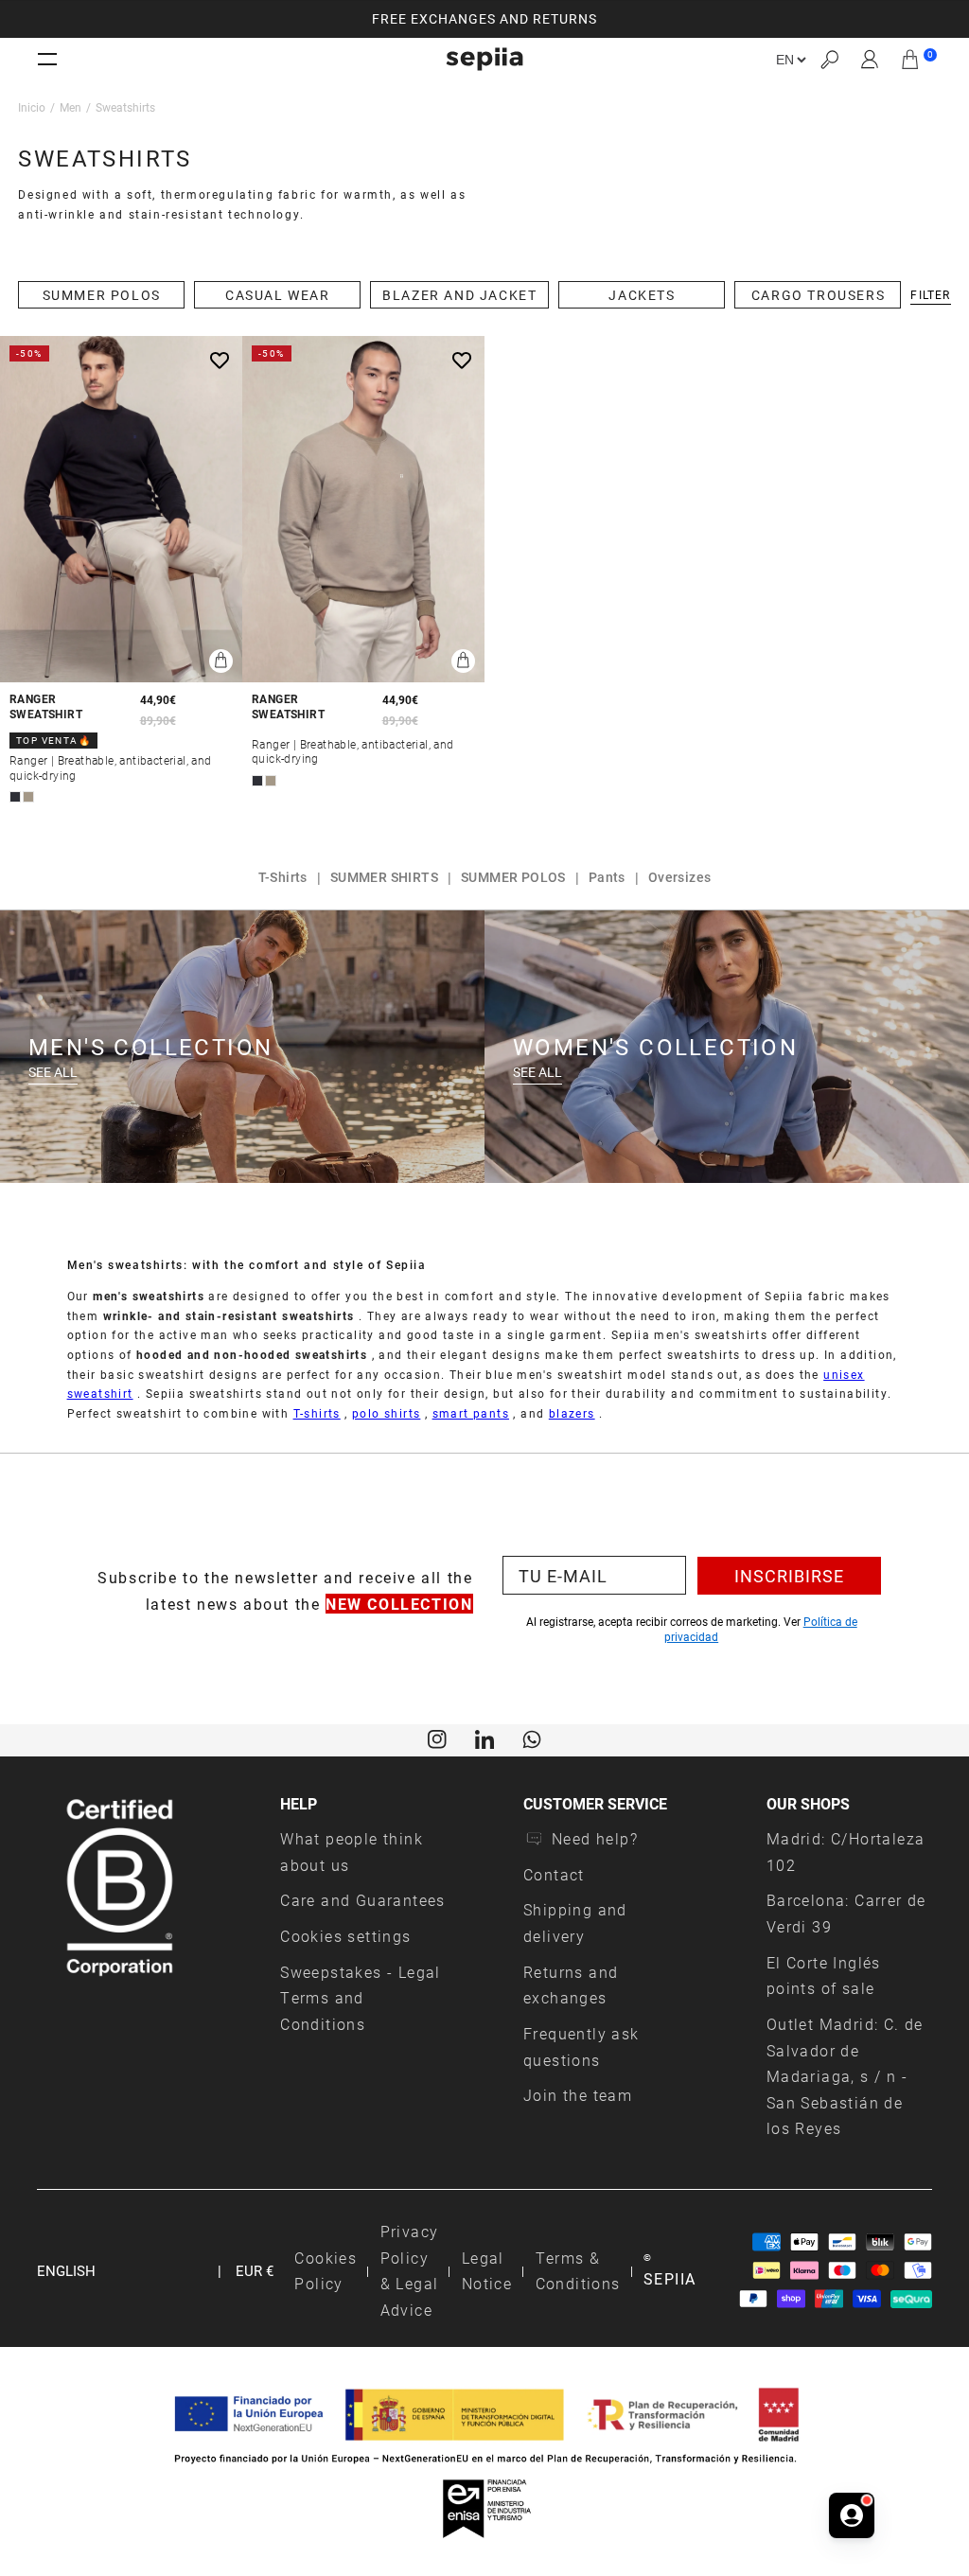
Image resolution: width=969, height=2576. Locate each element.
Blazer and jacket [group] (459, 295)
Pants (607, 877)
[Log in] (870, 60)
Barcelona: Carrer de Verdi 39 (846, 1913)
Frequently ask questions (581, 2047)
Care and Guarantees (363, 1900)
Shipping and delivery (575, 1923)
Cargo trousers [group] (818, 295)
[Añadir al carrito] (221, 661)
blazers (572, 1413)
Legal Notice (487, 2271)
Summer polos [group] (102, 295)
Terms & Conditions (578, 2271)
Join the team (578, 2095)
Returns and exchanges (571, 1985)
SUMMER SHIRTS (384, 877)
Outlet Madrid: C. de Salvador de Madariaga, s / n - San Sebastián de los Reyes (845, 2076)
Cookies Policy (326, 2271)
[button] (829, 59)
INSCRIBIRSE (789, 1576)
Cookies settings (345, 1936)
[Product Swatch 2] (28, 797)
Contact (554, 1874)
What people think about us (352, 1852)
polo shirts (386, 1413)
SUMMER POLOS (513, 877)
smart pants (471, 1413)
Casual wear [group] (278, 295)
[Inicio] (484, 59)
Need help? (595, 1838)
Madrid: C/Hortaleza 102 (846, 1852)
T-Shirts (283, 877)
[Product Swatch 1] (15, 797)
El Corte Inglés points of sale (824, 1976)
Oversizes (680, 877)
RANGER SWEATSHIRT (46, 706)
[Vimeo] (484, 1738)
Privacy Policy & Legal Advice (410, 2270)
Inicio (32, 107)
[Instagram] (437, 1738)
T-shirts (317, 1413)
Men (70, 107)
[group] (484, 19)
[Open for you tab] (852, 2515)
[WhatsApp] (532, 1738)
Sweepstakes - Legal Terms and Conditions (361, 1998)
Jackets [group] (642, 295)
